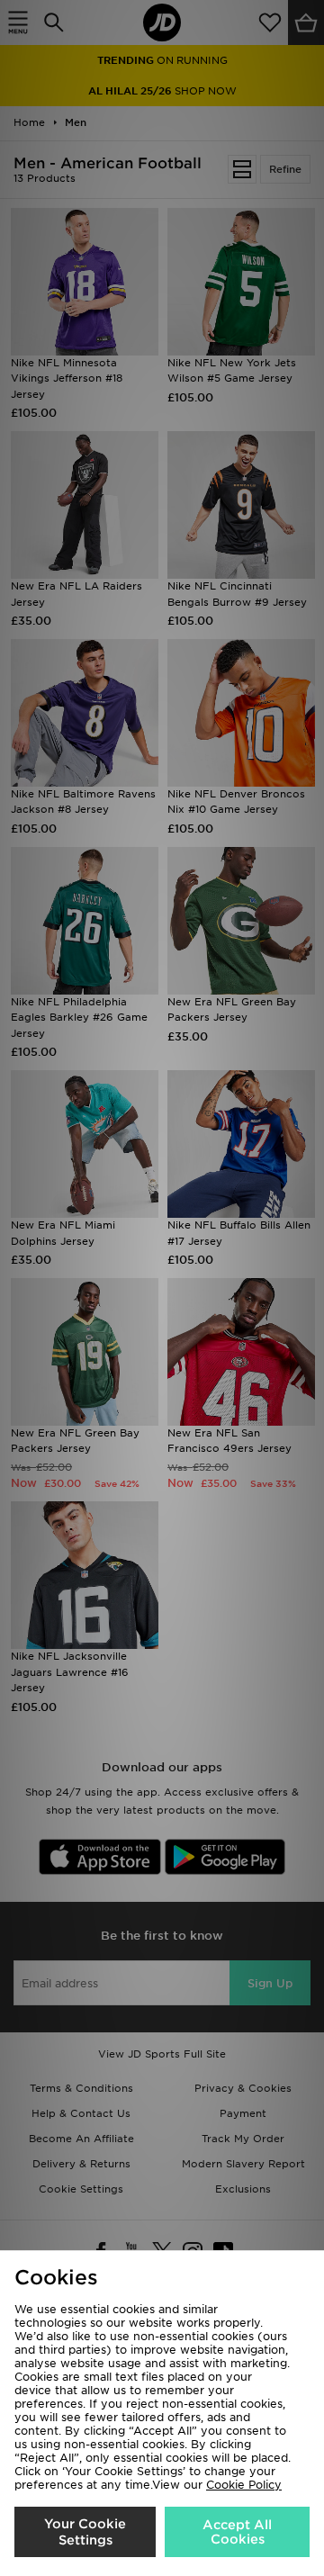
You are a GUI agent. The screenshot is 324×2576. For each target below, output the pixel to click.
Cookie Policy (244, 2485)
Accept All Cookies (237, 2532)
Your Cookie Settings (85, 2532)
